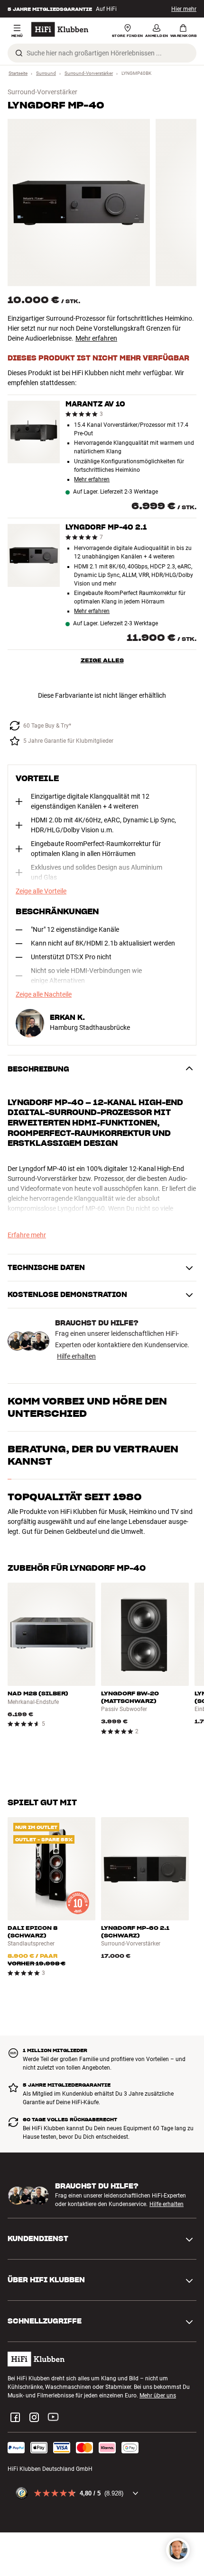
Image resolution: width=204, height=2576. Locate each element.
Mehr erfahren (96, 338)
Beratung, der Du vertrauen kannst (93, 1455)
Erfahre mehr (27, 1235)
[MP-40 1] (79, 203)
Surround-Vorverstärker (89, 73)
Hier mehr (184, 9)
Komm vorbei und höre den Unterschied (87, 1407)
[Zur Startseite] (60, 29)
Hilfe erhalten (76, 1356)
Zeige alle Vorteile (41, 891)
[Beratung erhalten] (178, 2550)
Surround (46, 73)
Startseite (18, 73)
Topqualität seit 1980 (75, 1497)
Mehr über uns (158, 2396)
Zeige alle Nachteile (44, 994)
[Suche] (19, 53)
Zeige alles (102, 660)
